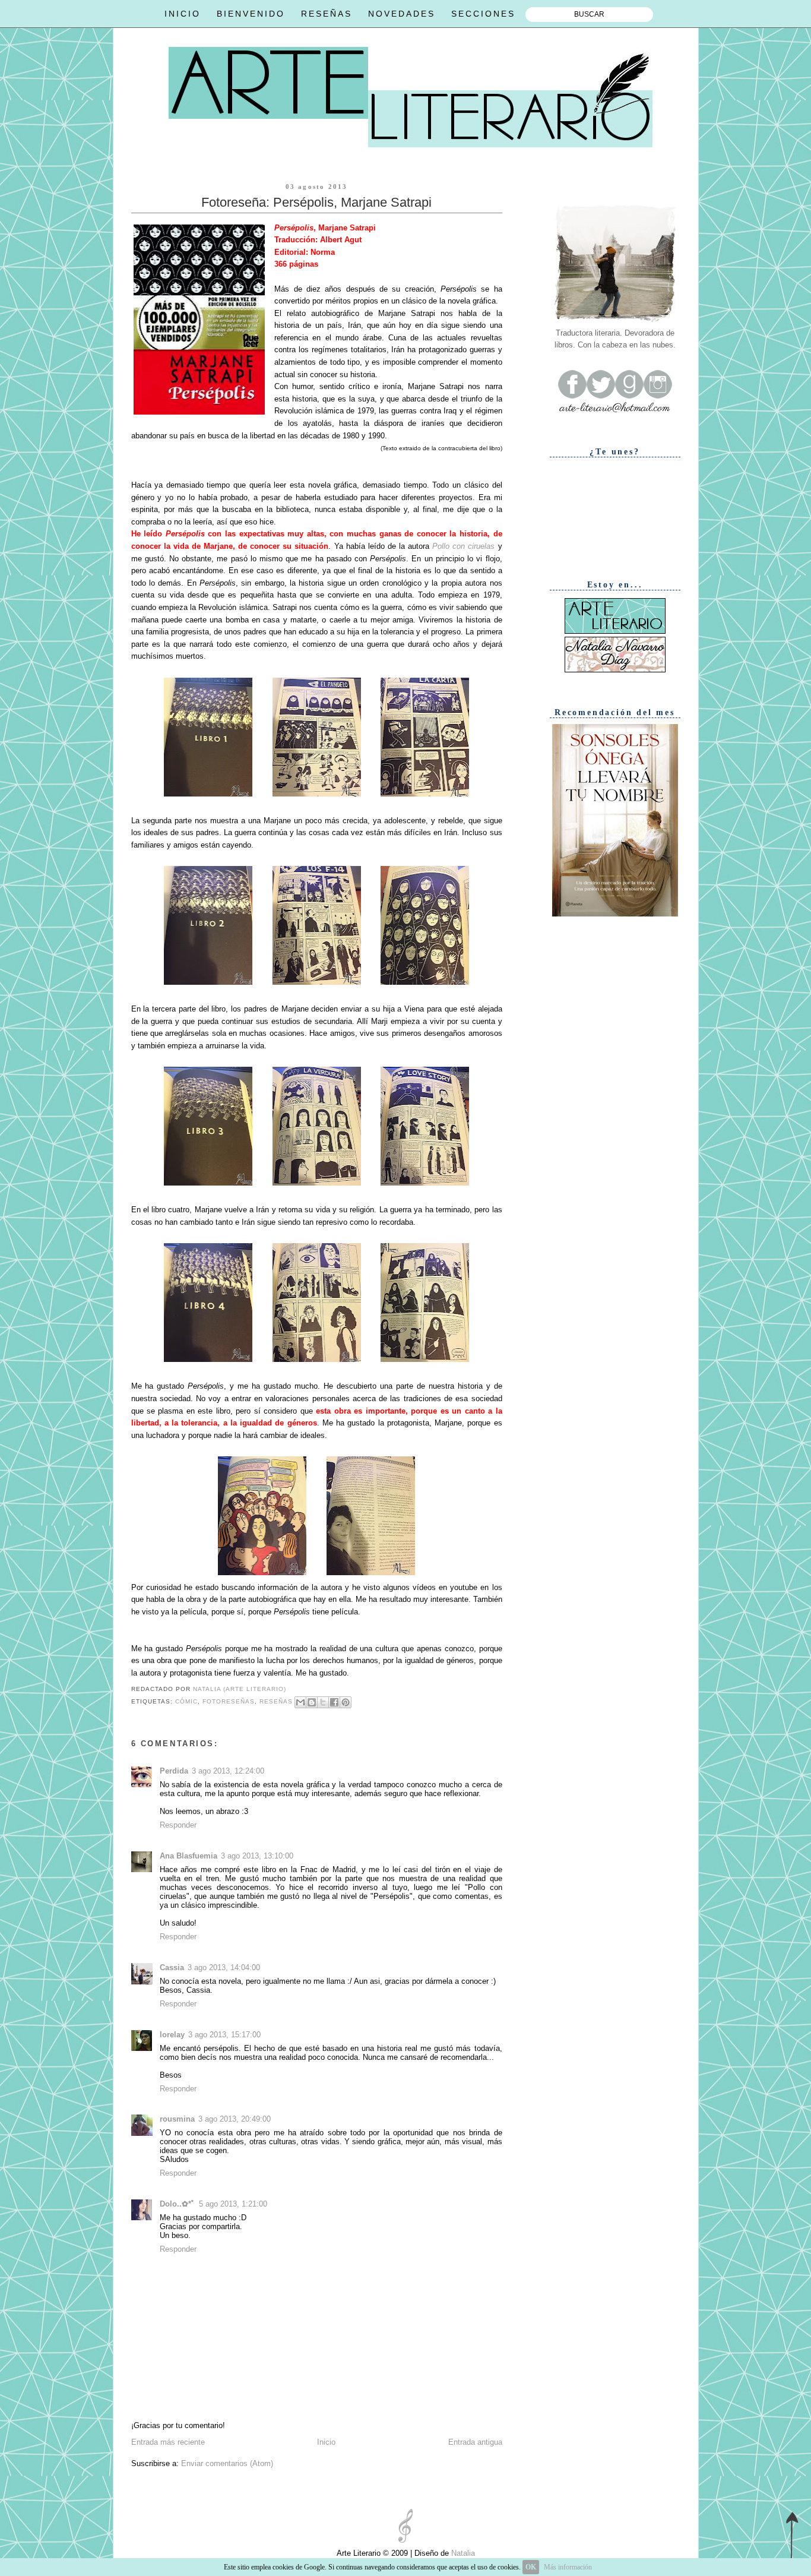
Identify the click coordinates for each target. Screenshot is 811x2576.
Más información (568, 2567)
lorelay (172, 2035)
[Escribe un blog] (312, 1702)
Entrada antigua (475, 2442)
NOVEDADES (402, 14)
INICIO (183, 14)
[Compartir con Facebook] (334, 1702)
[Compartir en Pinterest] (346, 1702)
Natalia (462, 2553)
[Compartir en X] (323, 1702)
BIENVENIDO (251, 14)
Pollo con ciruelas (463, 546)
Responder (178, 1825)
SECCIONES (483, 14)
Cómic (186, 1701)
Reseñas (276, 1701)
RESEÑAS (327, 14)
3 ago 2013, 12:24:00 (228, 1771)
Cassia (172, 1967)
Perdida (174, 1771)
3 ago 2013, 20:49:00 (235, 2119)
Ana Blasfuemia (189, 1856)
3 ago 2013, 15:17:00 (224, 2035)
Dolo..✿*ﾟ (178, 2204)
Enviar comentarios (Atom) (227, 2463)
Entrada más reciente (168, 2442)
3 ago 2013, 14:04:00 (224, 1967)
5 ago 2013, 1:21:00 (233, 2204)
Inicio (326, 2442)
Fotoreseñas (229, 1701)
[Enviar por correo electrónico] (300, 1702)
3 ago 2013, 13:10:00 (257, 1856)
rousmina (177, 2119)
